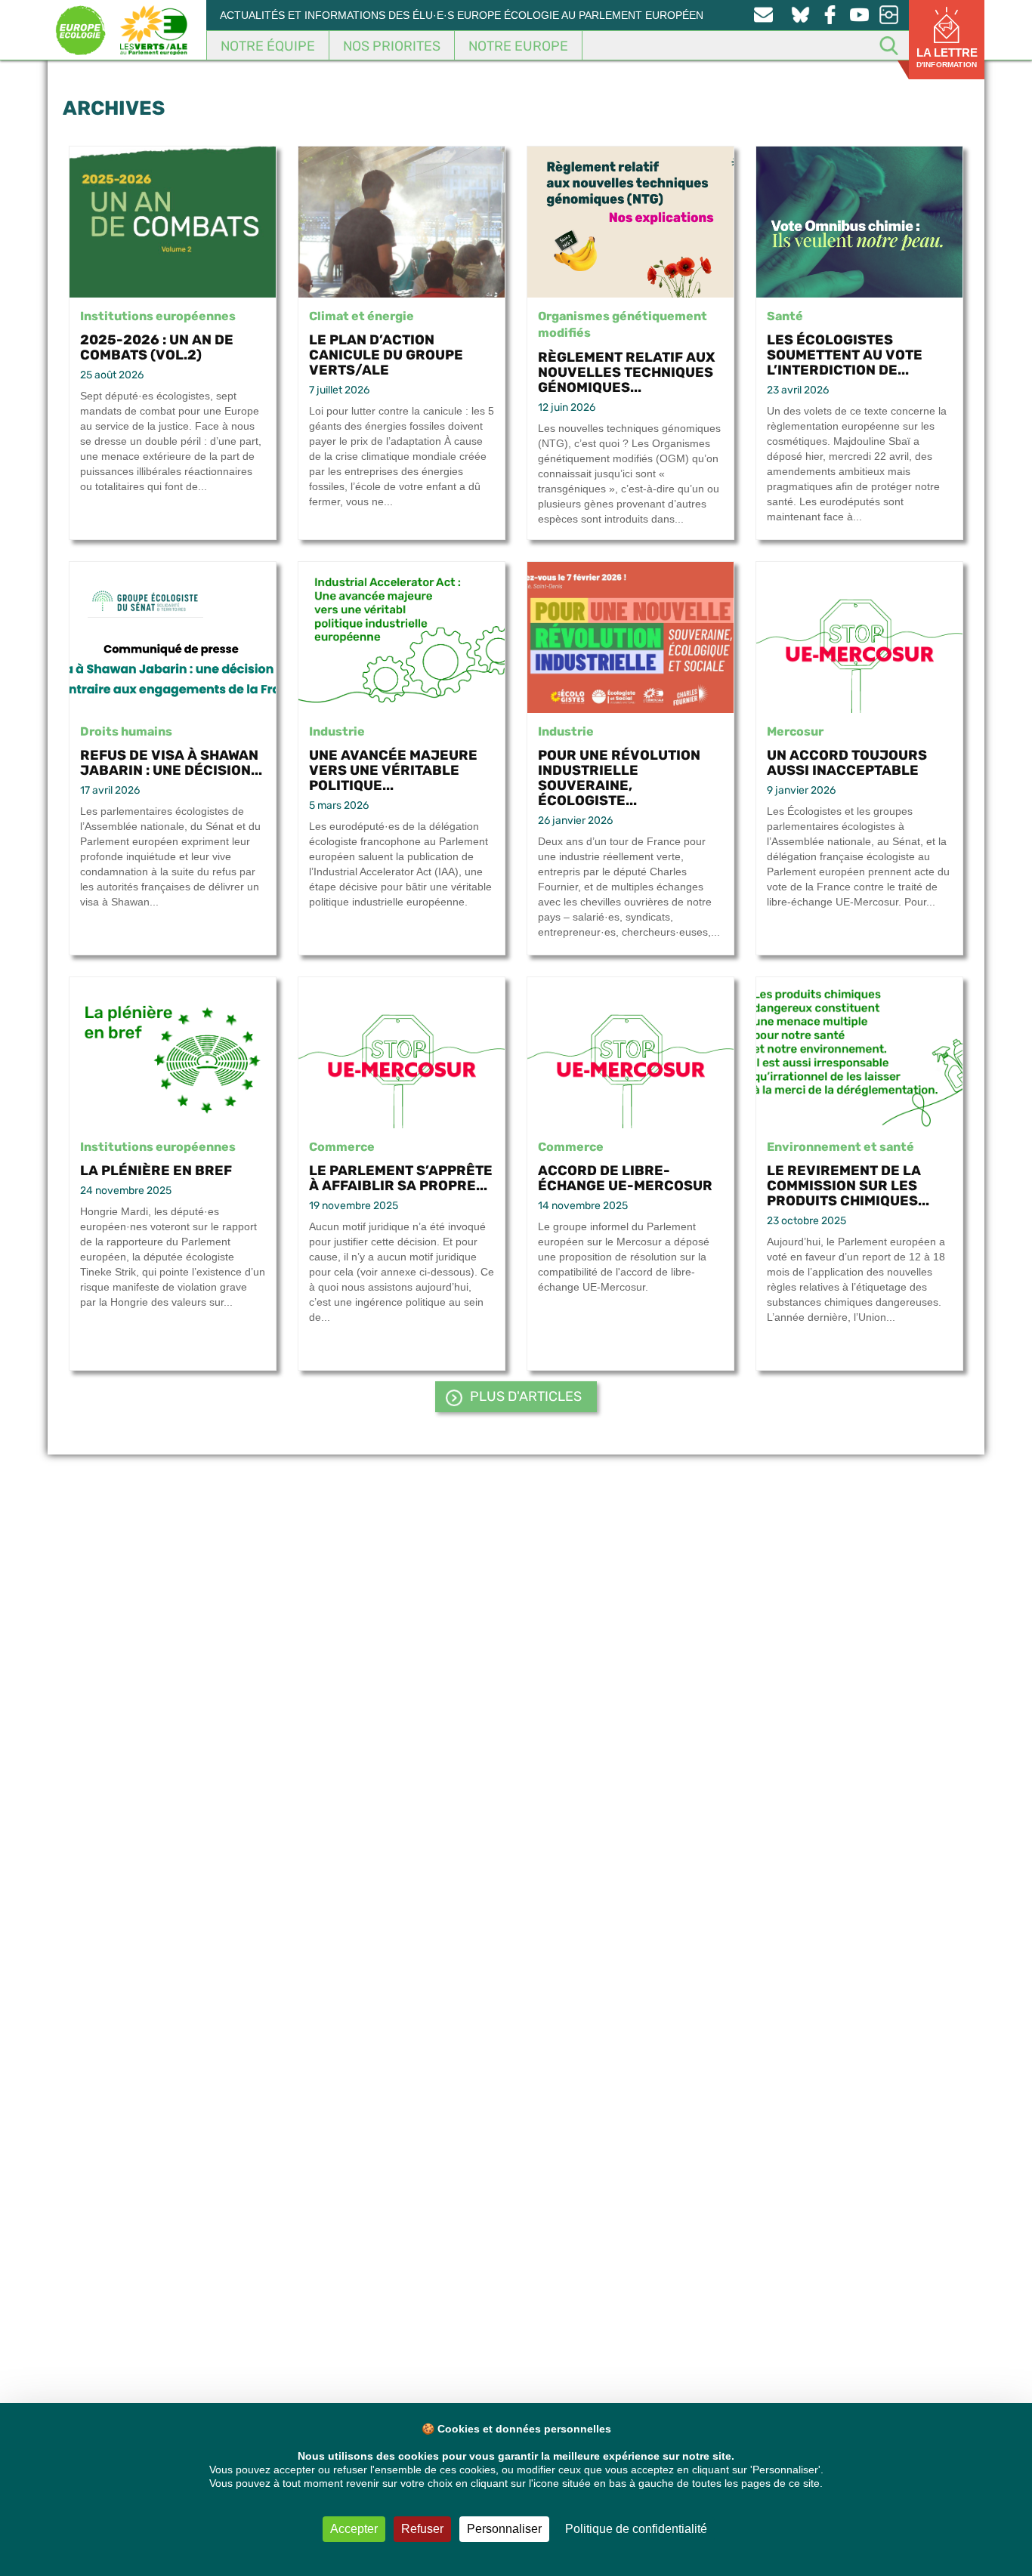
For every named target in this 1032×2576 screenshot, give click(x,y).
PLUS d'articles (526, 1396)
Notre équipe (268, 46)
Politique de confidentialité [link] (636, 2529)
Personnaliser (504, 2529)
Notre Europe (518, 46)
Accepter (354, 2529)
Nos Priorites (392, 46)
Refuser (422, 2529)
